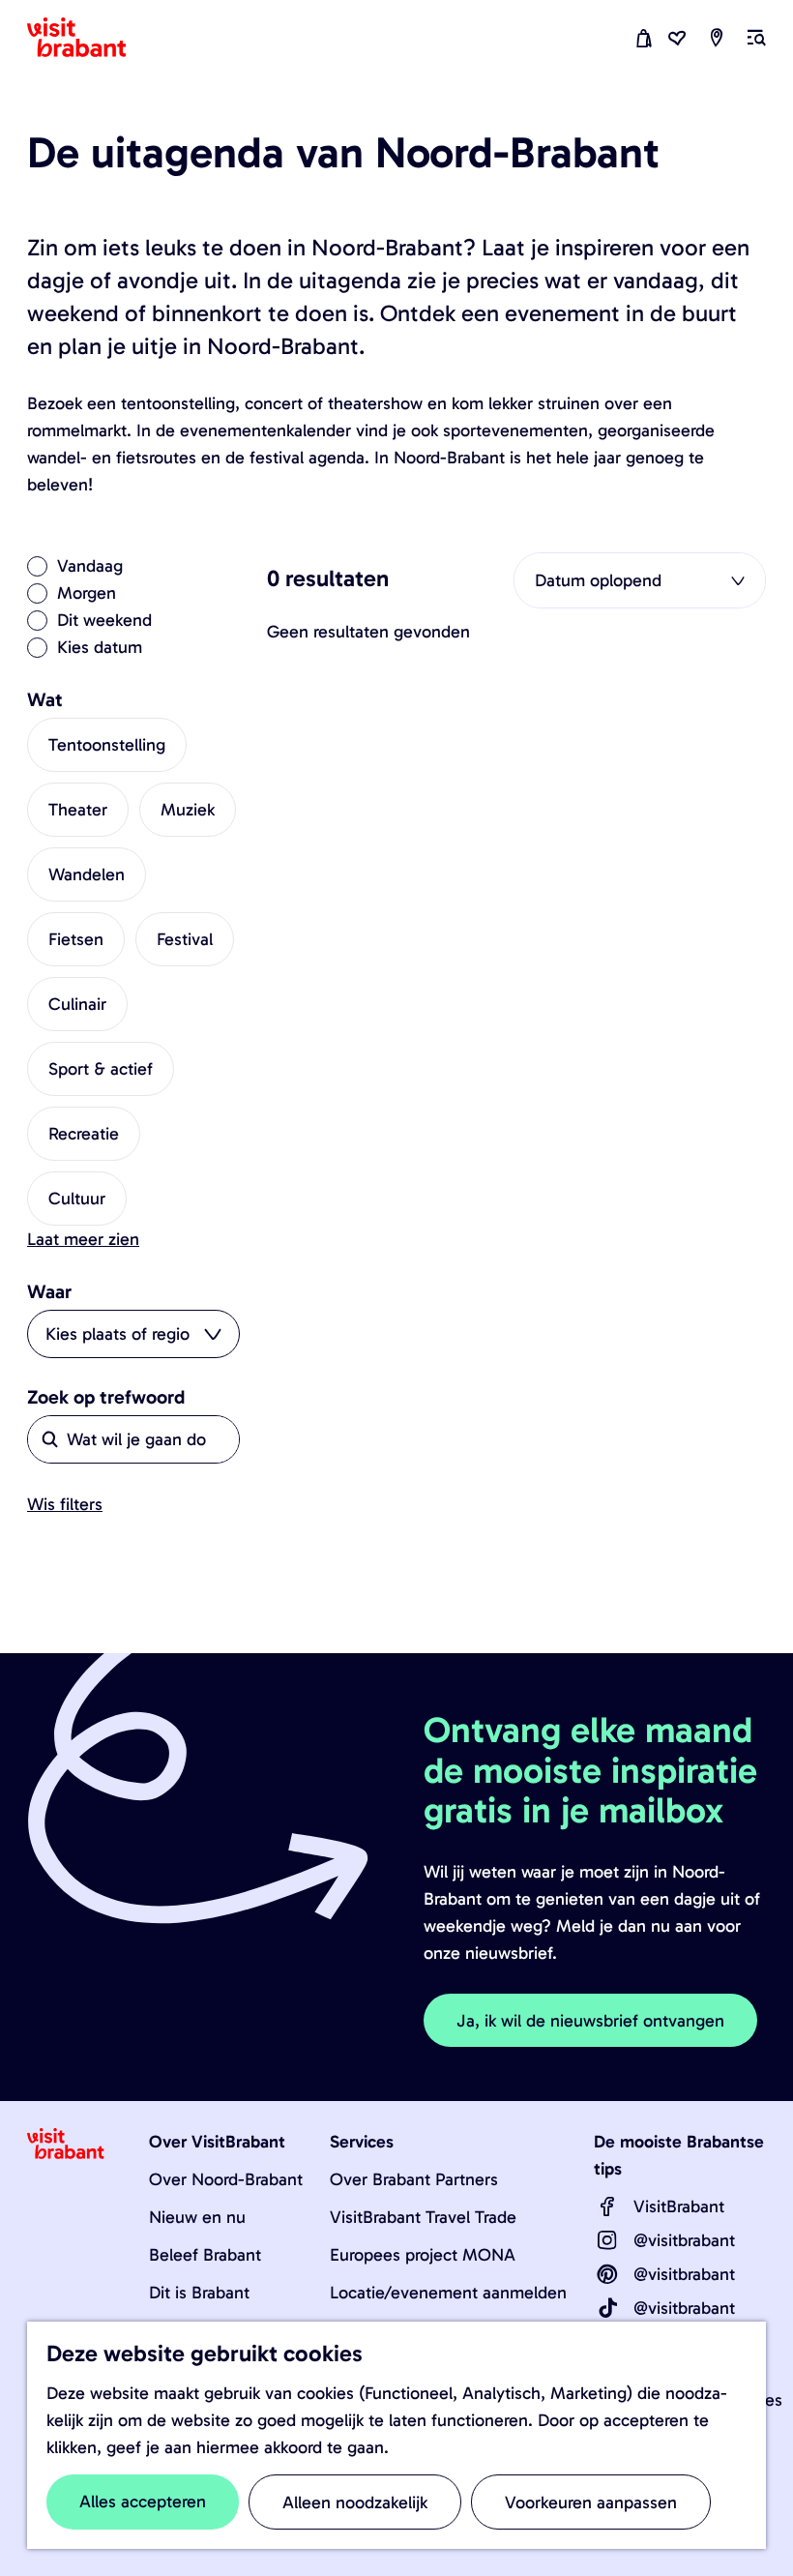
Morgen (87, 593)
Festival (185, 939)
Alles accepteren (143, 2502)
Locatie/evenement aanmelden (448, 2293)
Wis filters (65, 1504)
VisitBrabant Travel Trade (423, 2217)
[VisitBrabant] (607, 2206)
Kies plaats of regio (117, 1334)
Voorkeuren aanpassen (591, 2502)
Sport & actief (101, 1069)
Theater (78, 810)
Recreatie (84, 1134)
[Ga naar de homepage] (88, 38)
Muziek (188, 810)
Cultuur (77, 1199)
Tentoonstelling (107, 745)
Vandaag (90, 566)
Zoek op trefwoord (106, 1397)
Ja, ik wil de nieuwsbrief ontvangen (590, 2021)
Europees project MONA (423, 2255)
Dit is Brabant (199, 2293)
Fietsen (76, 939)
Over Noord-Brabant (226, 2179)
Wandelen (87, 874)
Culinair (77, 1004)
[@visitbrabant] (607, 2240)
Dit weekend (104, 620)
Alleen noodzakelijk (355, 2502)
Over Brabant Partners (414, 2179)
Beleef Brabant (205, 2255)
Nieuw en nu (197, 2217)
